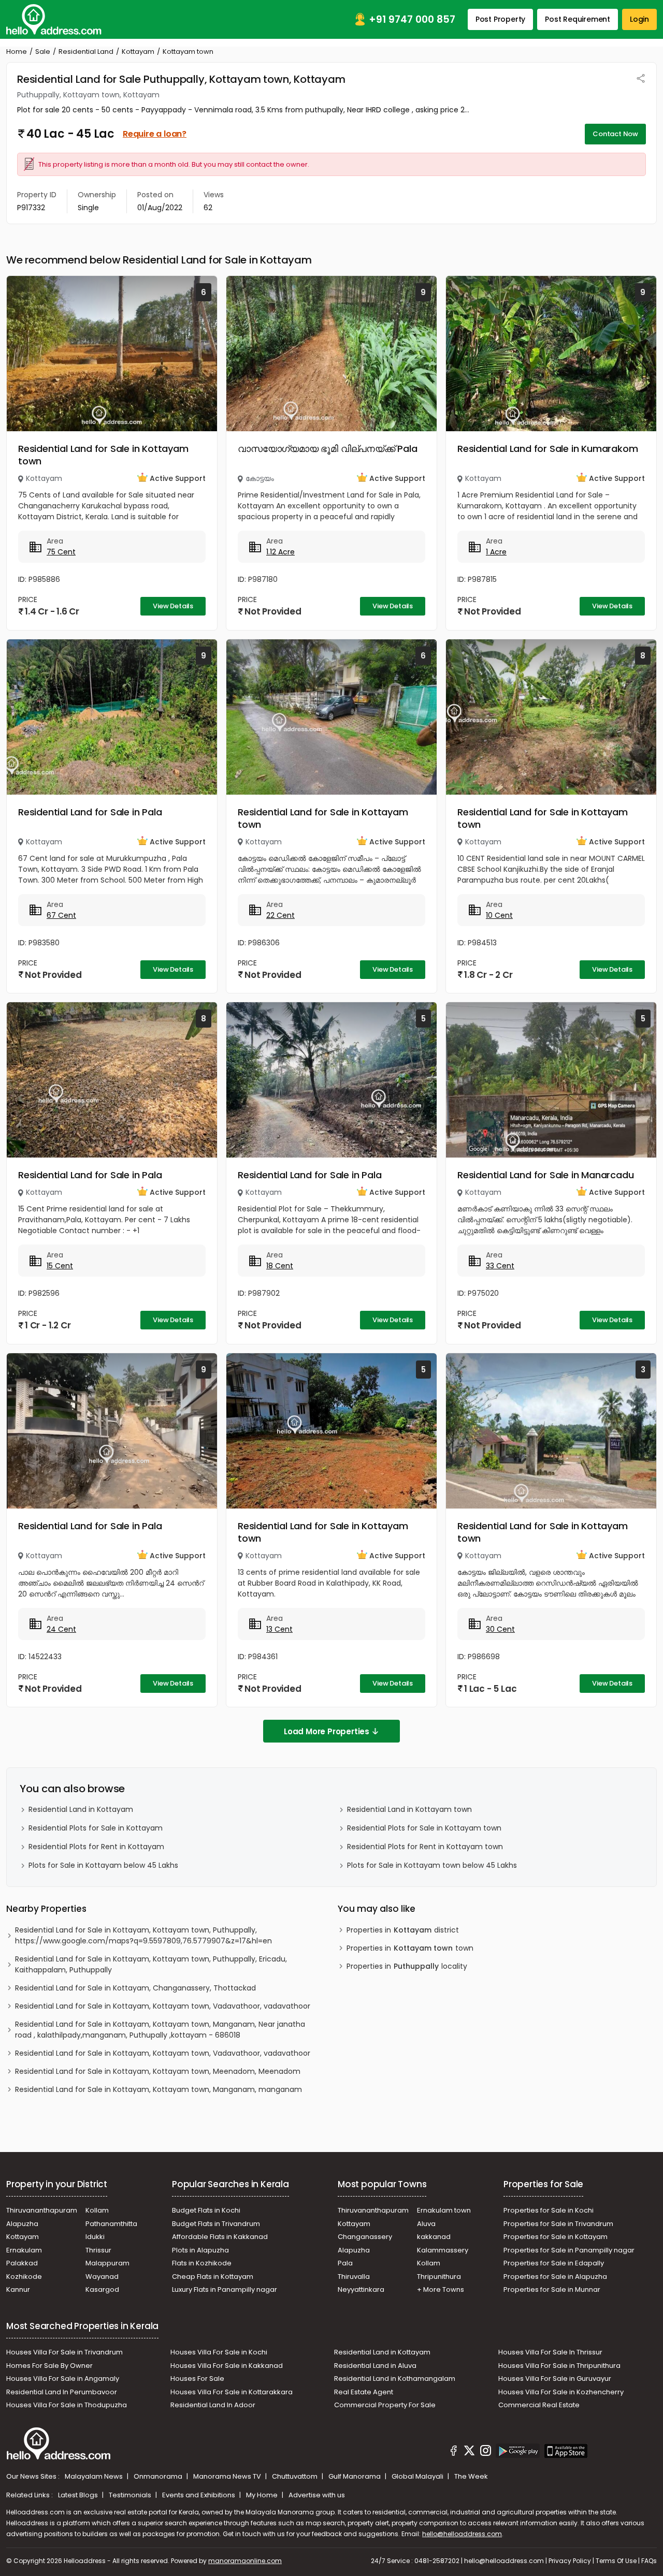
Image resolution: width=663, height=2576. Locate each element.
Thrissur (98, 2250)
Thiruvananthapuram (42, 2210)
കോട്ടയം (260, 478)
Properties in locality (407, 1966)
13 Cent (279, 1629)
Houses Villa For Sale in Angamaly (63, 2379)
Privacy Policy (570, 2561)
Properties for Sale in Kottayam (556, 2237)
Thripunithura (439, 2277)
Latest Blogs (79, 2495)
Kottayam (138, 52)
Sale (43, 52)
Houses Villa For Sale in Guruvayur (555, 2379)
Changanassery (365, 2237)
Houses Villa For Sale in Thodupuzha (67, 2405)
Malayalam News (95, 2476)
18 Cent (280, 1266)
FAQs (649, 2561)
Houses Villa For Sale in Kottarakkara (232, 2392)
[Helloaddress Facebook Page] (454, 2452)
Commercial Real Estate (539, 2405)
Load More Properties (327, 1731)
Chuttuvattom (296, 2476)
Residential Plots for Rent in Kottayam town (425, 1847)
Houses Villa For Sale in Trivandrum (64, 2352)
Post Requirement (578, 19)
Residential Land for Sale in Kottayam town (103, 455)
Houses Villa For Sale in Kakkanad (227, 2366)
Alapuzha (22, 2224)
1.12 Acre (280, 552)
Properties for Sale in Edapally (554, 2263)
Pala (345, 2263)
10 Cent (499, 915)
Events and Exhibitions (199, 2495)
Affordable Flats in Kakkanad (220, 2237)
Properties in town (410, 1948)
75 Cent (61, 552)
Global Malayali (418, 2476)
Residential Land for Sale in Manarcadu (545, 1175)
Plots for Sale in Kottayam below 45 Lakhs (103, 1865)
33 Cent (500, 1266)
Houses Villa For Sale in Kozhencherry (561, 2392)
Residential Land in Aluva (375, 2366)
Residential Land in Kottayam (81, 1809)
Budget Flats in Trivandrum (216, 2224)
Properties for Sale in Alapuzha (555, 2277)
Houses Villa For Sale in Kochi (219, 2352)
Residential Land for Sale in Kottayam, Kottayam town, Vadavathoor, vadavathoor (163, 2006)
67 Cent (61, 915)
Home (17, 52)
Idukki (95, 2237)
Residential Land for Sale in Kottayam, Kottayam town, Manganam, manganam (158, 2089)
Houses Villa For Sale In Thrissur (550, 2352)
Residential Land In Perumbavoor (62, 2392)
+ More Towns (441, 2289)
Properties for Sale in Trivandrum (558, 2224)
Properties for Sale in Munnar (552, 2289)
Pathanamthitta (111, 2224)
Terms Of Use (616, 2561)
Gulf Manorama (355, 2476)
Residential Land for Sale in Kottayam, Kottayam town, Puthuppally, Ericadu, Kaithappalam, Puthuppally (151, 1964)
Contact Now (615, 134)
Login (639, 19)
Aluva (426, 2224)
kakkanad (434, 2237)
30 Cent (500, 1629)
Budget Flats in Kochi (206, 2210)
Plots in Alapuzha (200, 2250)
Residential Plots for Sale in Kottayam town (424, 1828)
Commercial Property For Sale (385, 2405)
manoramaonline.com (245, 2561)
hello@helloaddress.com (462, 2534)
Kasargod (102, 2289)
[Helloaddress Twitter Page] (469, 2452)
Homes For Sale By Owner (49, 2366)
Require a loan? (155, 134)
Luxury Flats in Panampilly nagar (225, 2289)
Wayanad (102, 2277)
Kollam (97, 2210)
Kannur (18, 2289)
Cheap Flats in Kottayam (213, 2277)
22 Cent (280, 915)
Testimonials (131, 2495)
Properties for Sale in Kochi (549, 2210)
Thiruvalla (354, 2277)
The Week (471, 2476)
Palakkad (22, 2263)
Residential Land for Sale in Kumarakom (547, 449)
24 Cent (61, 1629)
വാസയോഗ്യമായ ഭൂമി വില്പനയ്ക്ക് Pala (328, 449)
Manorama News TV (228, 2476)
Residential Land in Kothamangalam (395, 2379)
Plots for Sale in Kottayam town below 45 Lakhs (432, 1865)
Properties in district (403, 1930)
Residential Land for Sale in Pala (90, 812)
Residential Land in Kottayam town (409, 1809)
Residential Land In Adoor (213, 2405)
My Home (263, 2495)
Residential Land (86, 52)
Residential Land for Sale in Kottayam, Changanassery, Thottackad (135, 1988)
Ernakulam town (444, 2210)
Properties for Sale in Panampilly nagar (569, 2250)
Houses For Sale (197, 2379)
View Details (173, 606)
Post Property (500, 19)
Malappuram (107, 2263)
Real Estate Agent (364, 2392)
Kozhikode (24, 2277)
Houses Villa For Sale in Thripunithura (559, 2366)
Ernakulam (24, 2250)
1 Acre (496, 552)
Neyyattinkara (361, 2289)
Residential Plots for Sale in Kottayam (96, 1828)
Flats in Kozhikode (202, 2263)
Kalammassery (443, 2250)
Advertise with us (317, 2495)
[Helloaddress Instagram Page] (485, 2452)
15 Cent (60, 1266)
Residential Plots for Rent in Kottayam (96, 1847)
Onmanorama (159, 2476)
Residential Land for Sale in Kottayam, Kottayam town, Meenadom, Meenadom (158, 2071)
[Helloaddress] (54, 19)
